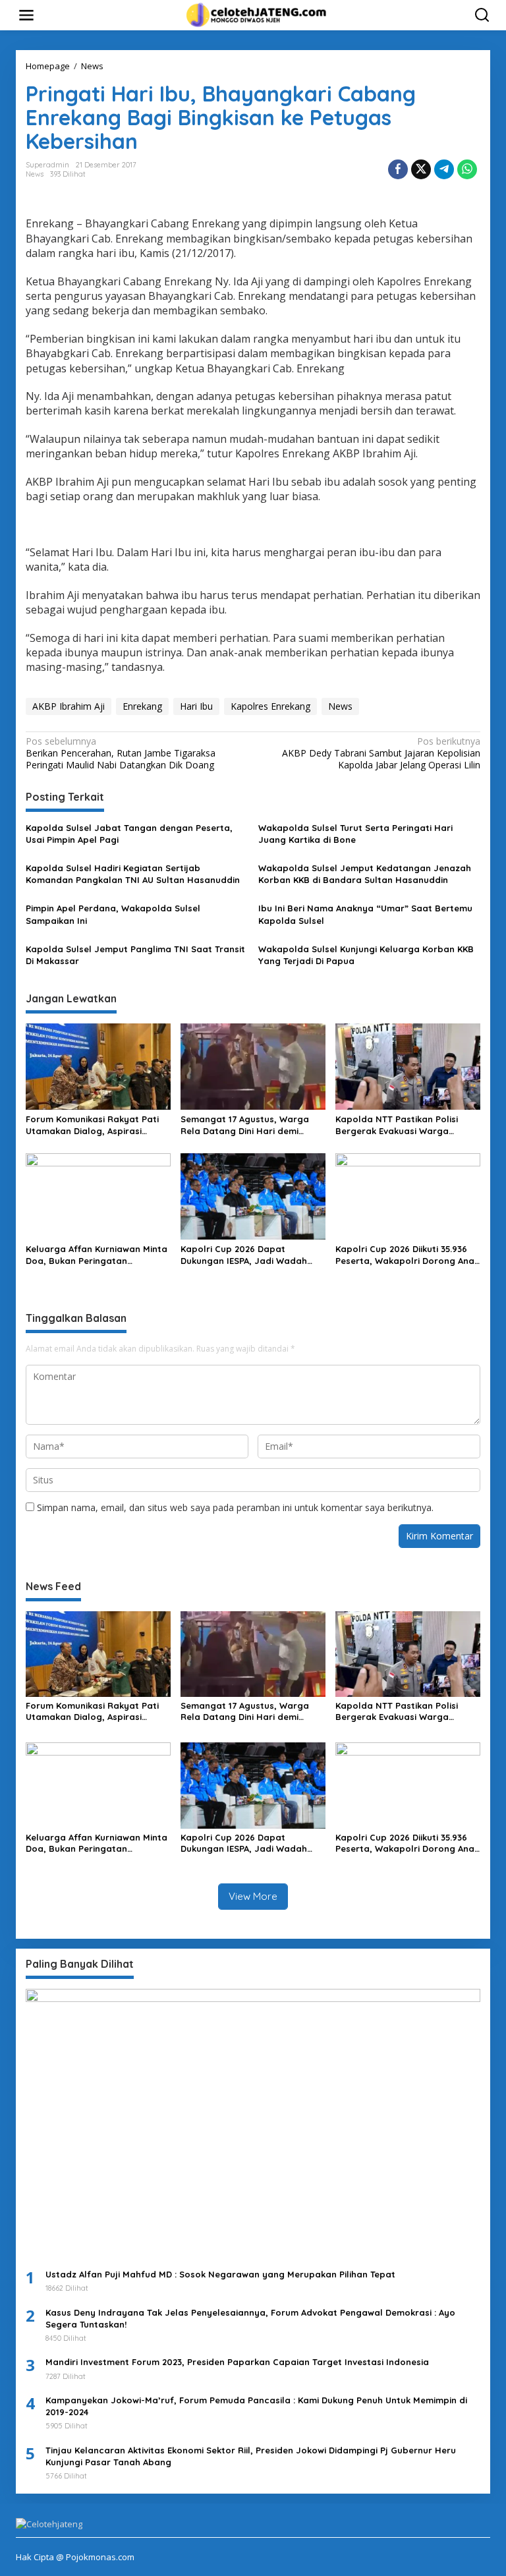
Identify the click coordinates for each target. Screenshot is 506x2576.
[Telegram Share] (444, 169)
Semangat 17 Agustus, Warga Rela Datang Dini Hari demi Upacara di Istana (245, 1125)
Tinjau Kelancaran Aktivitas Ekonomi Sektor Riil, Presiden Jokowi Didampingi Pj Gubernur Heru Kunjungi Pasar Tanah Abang (251, 2456)
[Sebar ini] (398, 169)
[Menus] (26, 15)
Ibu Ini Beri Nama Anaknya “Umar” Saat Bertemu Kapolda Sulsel (365, 914)
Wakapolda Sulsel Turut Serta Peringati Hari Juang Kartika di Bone (355, 834)
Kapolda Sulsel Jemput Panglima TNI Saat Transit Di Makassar (135, 955)
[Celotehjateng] (256, 14)
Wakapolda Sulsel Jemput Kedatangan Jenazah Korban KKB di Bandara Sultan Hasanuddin (365, 874)
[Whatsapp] (467, 169)
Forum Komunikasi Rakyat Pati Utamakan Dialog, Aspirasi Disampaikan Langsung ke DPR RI (98, 1125)
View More (253, 1896)
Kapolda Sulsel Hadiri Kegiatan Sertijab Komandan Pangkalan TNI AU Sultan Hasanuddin (133, 874)
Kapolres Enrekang (270, 706)
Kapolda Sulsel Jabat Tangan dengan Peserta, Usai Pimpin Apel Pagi (129, 834)
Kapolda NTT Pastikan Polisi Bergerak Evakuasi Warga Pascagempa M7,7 (397, 1125)
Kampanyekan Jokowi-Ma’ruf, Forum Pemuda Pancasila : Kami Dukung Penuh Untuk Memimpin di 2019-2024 (256, 2406)
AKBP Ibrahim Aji (69, 706)
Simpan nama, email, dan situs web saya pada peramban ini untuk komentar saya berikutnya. (235, 1507)
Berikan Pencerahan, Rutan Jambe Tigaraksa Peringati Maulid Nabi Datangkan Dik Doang (121, 753)
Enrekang (142, 706)
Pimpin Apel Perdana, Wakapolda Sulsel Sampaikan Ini (113, 914)
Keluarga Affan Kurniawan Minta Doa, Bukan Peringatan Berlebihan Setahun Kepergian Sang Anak (97, 1255)
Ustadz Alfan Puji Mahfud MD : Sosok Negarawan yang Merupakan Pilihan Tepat (220, 2274)
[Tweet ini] (421, 169)
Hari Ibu (196, 706)
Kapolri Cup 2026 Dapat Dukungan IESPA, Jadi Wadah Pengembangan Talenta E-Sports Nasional (244, 1255)
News (35, 174)
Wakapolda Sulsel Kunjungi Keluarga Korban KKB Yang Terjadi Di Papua (366, 955)
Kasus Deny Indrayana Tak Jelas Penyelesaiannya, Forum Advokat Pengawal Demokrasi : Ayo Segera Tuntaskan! (250, 2318)
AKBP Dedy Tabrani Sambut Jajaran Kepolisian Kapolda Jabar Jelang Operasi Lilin (381, 753)
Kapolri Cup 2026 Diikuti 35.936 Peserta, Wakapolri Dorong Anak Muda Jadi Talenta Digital (407, 1255)
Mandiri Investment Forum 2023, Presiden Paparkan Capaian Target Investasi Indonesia (237, 2362)
